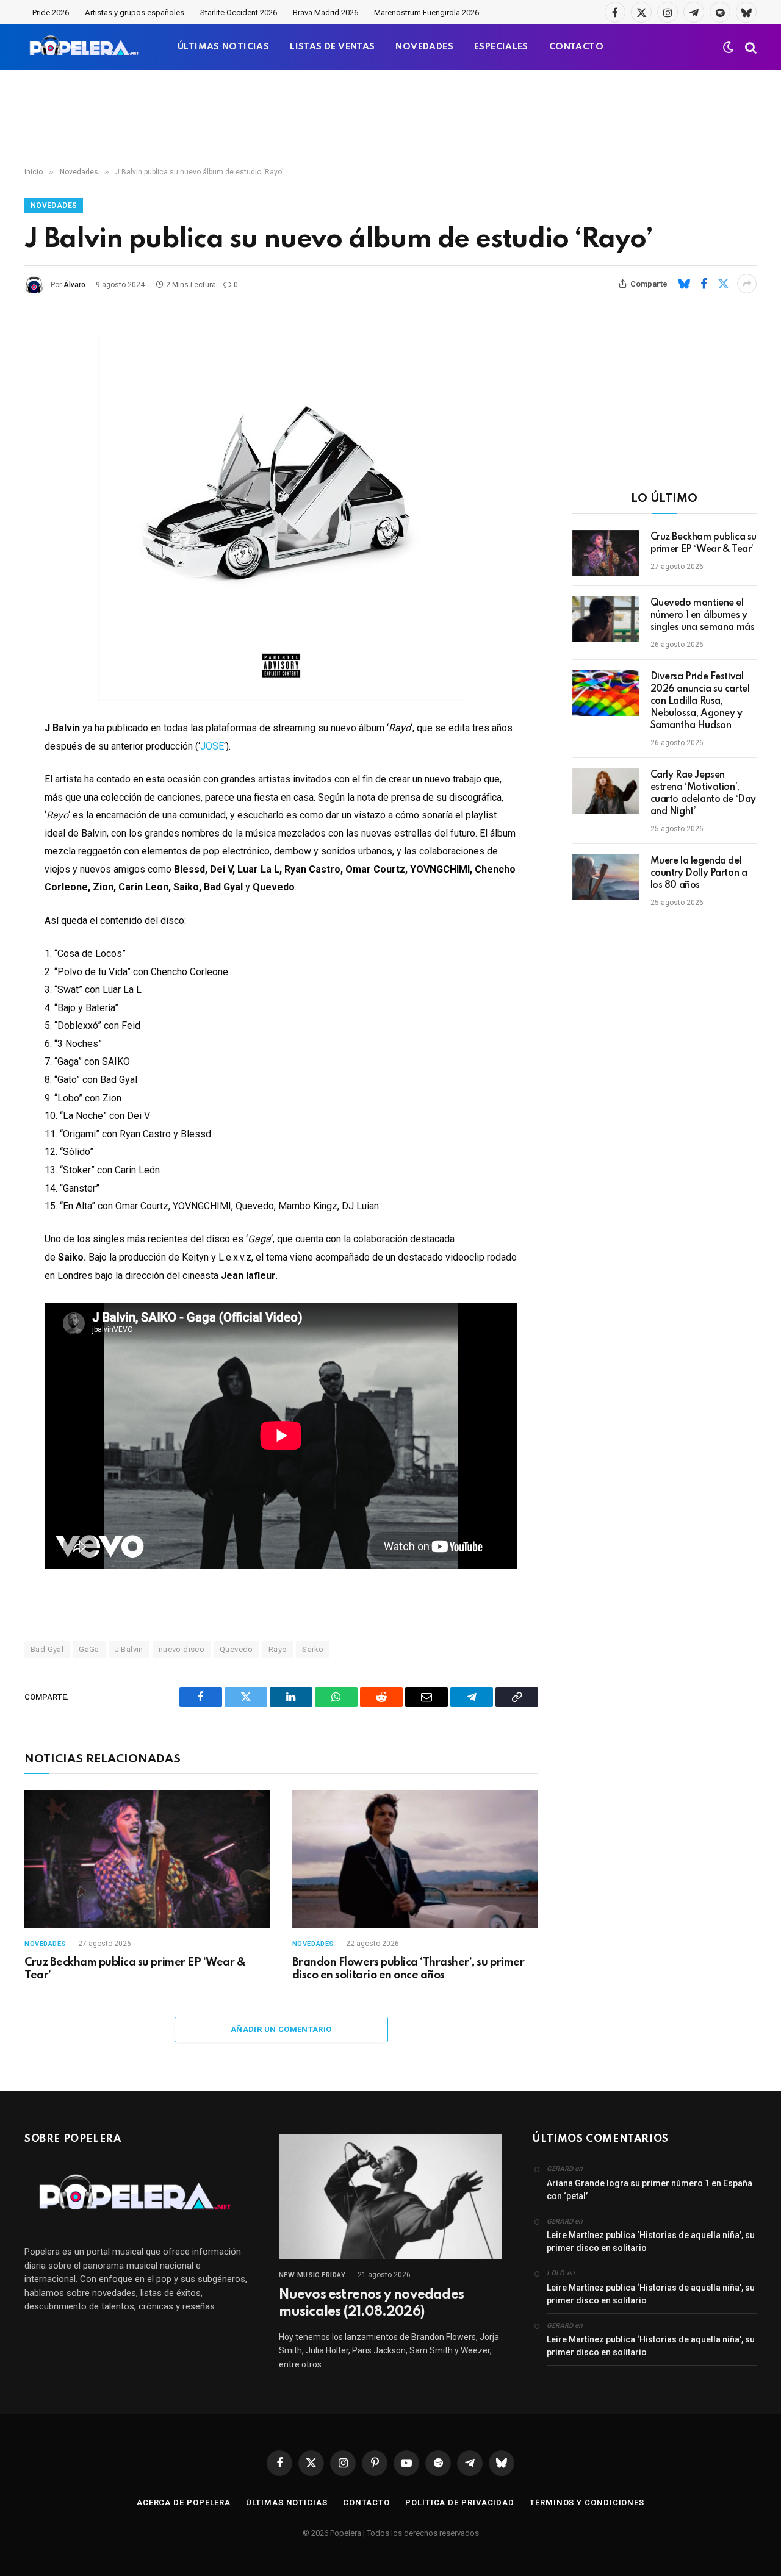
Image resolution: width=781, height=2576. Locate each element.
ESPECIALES (501, 47)
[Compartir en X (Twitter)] (723, 284)
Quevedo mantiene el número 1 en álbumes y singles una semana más (703, 615)
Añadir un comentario (281, 2029)
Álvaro (74, 285)
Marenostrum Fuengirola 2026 (426, 13)
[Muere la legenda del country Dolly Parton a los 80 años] (606, 877)
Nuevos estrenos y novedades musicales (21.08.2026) (371, 2303)
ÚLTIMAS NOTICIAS (223, 47)
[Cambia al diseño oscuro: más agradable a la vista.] (729, 48)
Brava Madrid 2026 (326, 13)
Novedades (54, 206)
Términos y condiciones (587, 2503)
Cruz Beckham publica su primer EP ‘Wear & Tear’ (135, 1969)
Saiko (313, 1649)
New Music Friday (312, 2275)
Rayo (278, 1649)
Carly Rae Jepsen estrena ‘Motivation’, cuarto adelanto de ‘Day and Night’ (703, 793)
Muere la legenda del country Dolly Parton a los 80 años (699, 873)
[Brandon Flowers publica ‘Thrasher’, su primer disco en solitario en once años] (415, 1859)
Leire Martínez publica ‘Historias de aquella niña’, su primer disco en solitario (651, 2241)
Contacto (366, 2503)
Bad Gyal (47, 1649)
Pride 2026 (51, 13)
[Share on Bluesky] (684, 284)
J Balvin (129, 1649)
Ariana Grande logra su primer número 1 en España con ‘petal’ (650, 2190)
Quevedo (236, 1649)
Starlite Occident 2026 (239, 13)
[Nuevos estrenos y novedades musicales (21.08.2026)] (391, 2197)
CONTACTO (576, 47)
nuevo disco (182, 1649)
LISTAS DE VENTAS (332, 47)
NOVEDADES (424, 47)
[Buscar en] (750, 47)
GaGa (89, 1649)
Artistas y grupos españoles (135, 13)
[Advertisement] (390, 119)
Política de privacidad (460, 2503)
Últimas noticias (287, 2503)
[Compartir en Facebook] (704, 284)
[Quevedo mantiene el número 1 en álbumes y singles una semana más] (606, 619)
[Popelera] (85, 47)
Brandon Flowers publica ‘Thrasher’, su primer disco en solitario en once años (408, 1969)
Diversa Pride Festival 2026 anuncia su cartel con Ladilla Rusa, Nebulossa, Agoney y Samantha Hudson (700, 701)
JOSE (212, 746)
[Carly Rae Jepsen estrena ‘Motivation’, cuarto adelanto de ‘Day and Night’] (606, 791)
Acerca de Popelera (184, 2503)
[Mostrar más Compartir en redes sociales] (747, 284)
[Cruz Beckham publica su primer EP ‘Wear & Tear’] (147, 1859)
